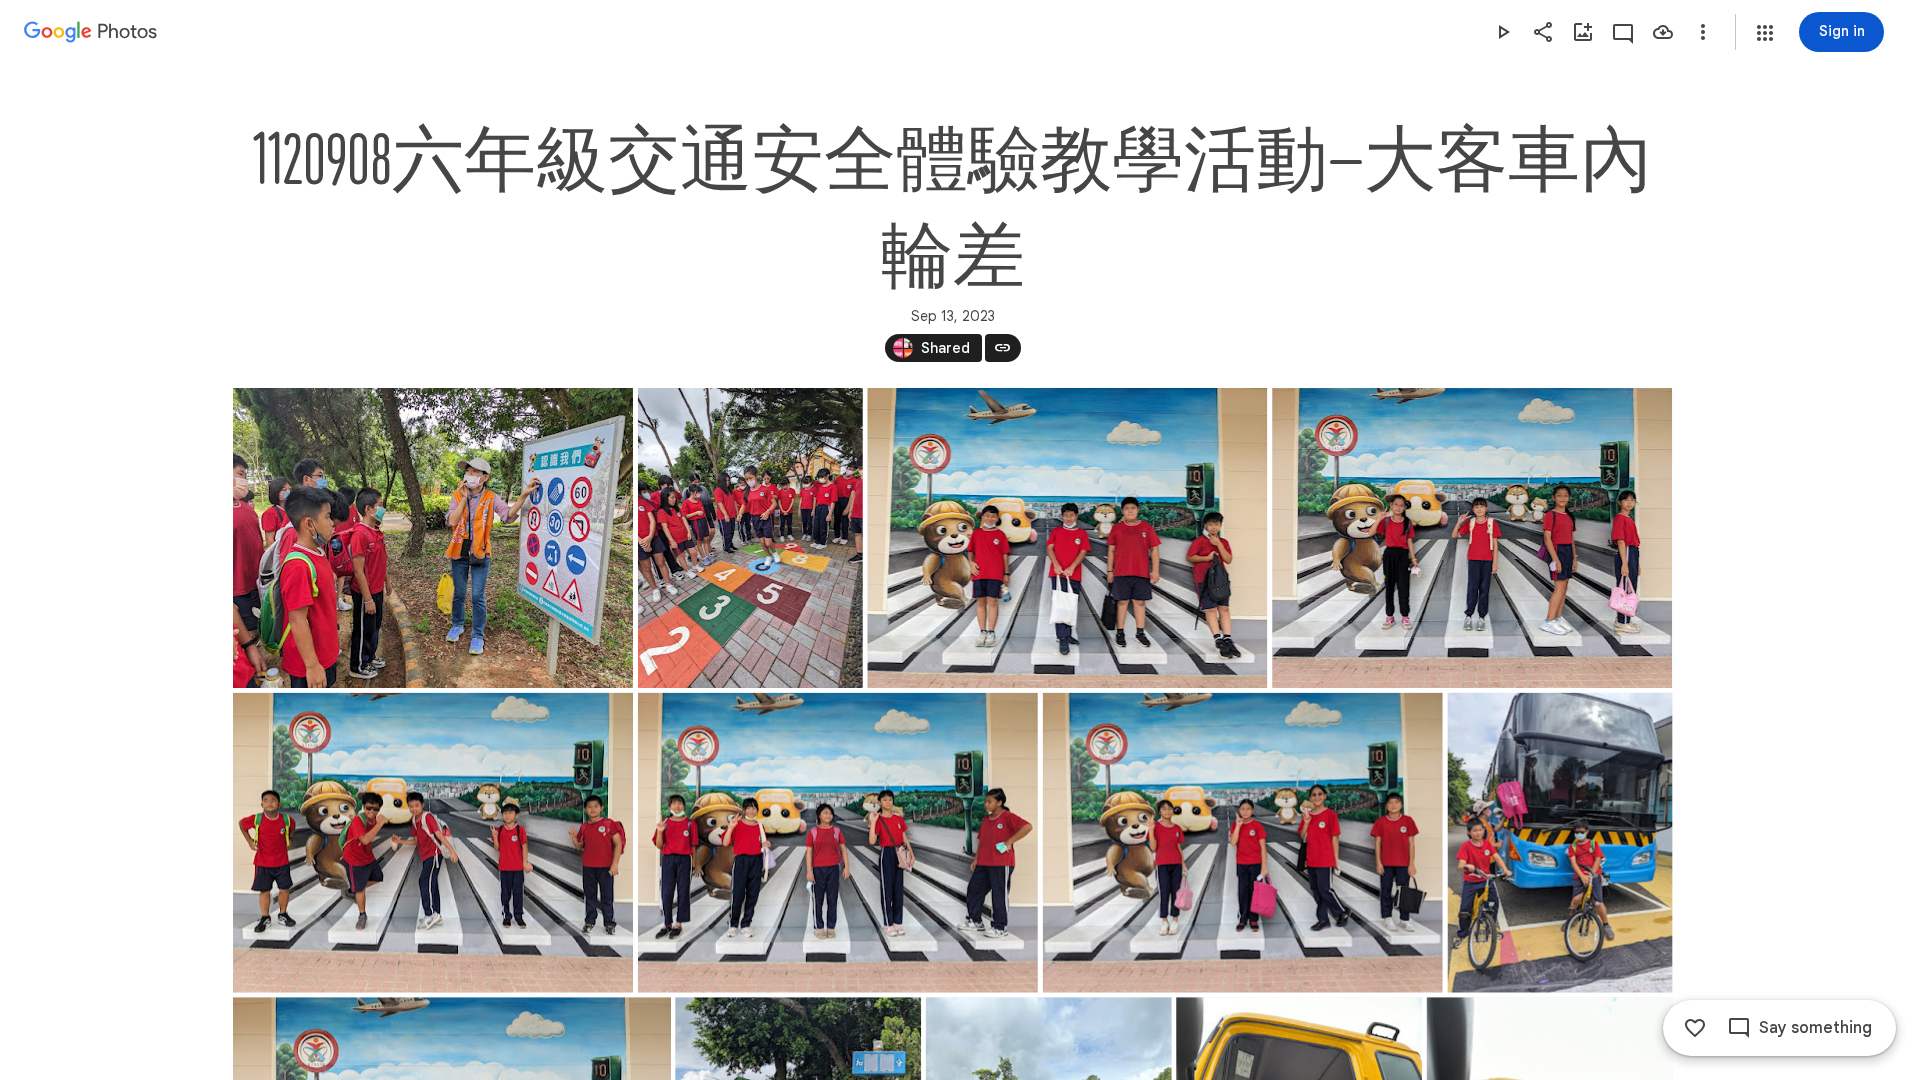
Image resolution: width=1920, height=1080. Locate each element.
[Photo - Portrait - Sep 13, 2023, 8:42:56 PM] (1559, 843)
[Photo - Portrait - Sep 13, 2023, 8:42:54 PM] (749, 538)
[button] (1765, 33)
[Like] (1695, 1028)
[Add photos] (1583, 32)
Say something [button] (1815, 1028)
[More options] (1703, 32)
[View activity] (1623, 32)
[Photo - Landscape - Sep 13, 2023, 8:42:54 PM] (433, 538)
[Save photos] (1663, 32)
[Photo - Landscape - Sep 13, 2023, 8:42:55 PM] (1067, 538)
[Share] (1543, 32)
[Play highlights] (1503, 32)
